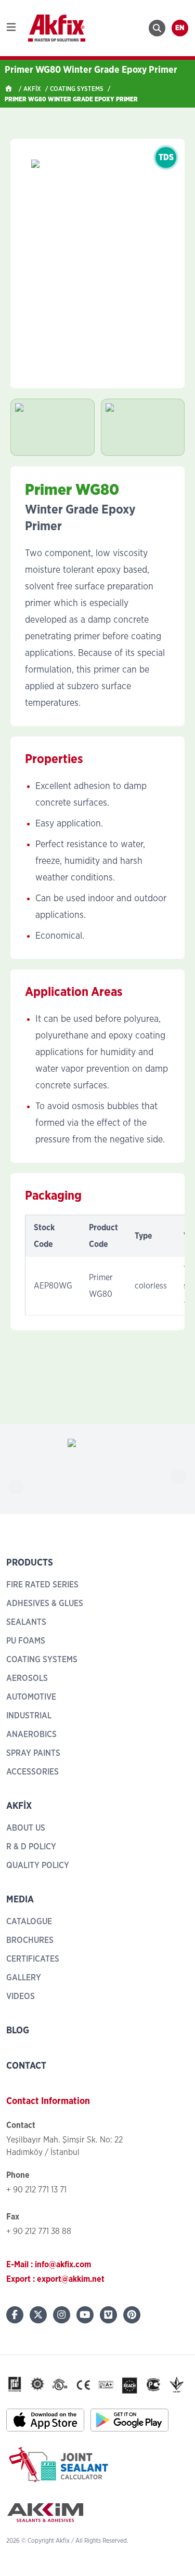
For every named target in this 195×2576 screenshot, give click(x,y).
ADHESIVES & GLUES (45, 1604)
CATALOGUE (29, 1922)
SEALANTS (26, 1622)
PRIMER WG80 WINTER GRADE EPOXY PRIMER (71, 99)
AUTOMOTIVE (31, 1697)
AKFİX (32, 89)
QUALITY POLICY (38, 1865)
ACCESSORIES (32, 1772)
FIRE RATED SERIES (42, 1585)
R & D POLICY (31, 1847)
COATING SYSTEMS (77, 89)
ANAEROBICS (31, 1734)
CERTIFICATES (33, 1959)
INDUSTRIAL (29, 1716)
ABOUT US (26, 1828)
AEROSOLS (27, 1678)
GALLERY (24, 1978)
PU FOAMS (26, 1641)
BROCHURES (30, 1940)
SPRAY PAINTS (33, 1753)
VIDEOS (21, 1996)
